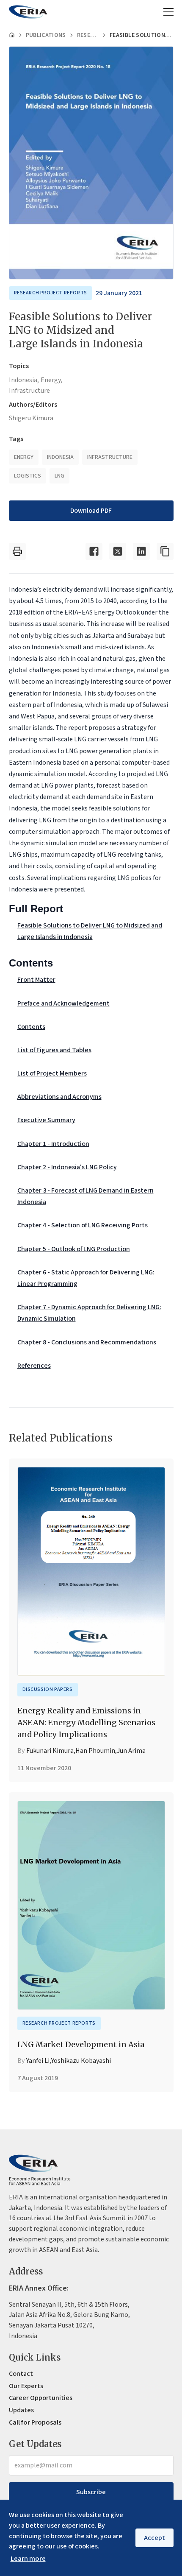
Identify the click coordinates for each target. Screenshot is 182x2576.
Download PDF (91, 511)
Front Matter (36, 980)
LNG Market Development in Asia (81, 2044)
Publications (46, 35)
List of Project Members (52, 1073)
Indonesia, (24, 380)
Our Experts (26, 2386)
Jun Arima (131, 1751)
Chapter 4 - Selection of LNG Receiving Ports (83, 1225)
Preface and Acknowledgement (63, 1003)
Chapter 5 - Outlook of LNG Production (74, 1249)
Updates (21, 2410)
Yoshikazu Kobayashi (81, 2061)
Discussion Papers (48, 1689)
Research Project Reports (88, 35)
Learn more (28, 2559)
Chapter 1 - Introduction (53, 1144)
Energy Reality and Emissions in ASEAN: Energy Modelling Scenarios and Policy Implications (86, 1722)
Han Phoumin (95, 1751)
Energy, (51, 380)
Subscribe (91, 2492)
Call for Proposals (35, 2422)
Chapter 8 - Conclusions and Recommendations (87, 1342)
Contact (21, 2374)
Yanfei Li (38, 2061)
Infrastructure (29, 391)
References (34, 1366)
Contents (31, 1027)
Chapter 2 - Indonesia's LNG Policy (67, 1167)
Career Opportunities (41, 2398)
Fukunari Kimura (50, 1751)
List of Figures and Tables (54, 1050)
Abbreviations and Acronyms (59, 1097)
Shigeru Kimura (31, 418)
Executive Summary (46, 1120)
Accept (154, 2538)
